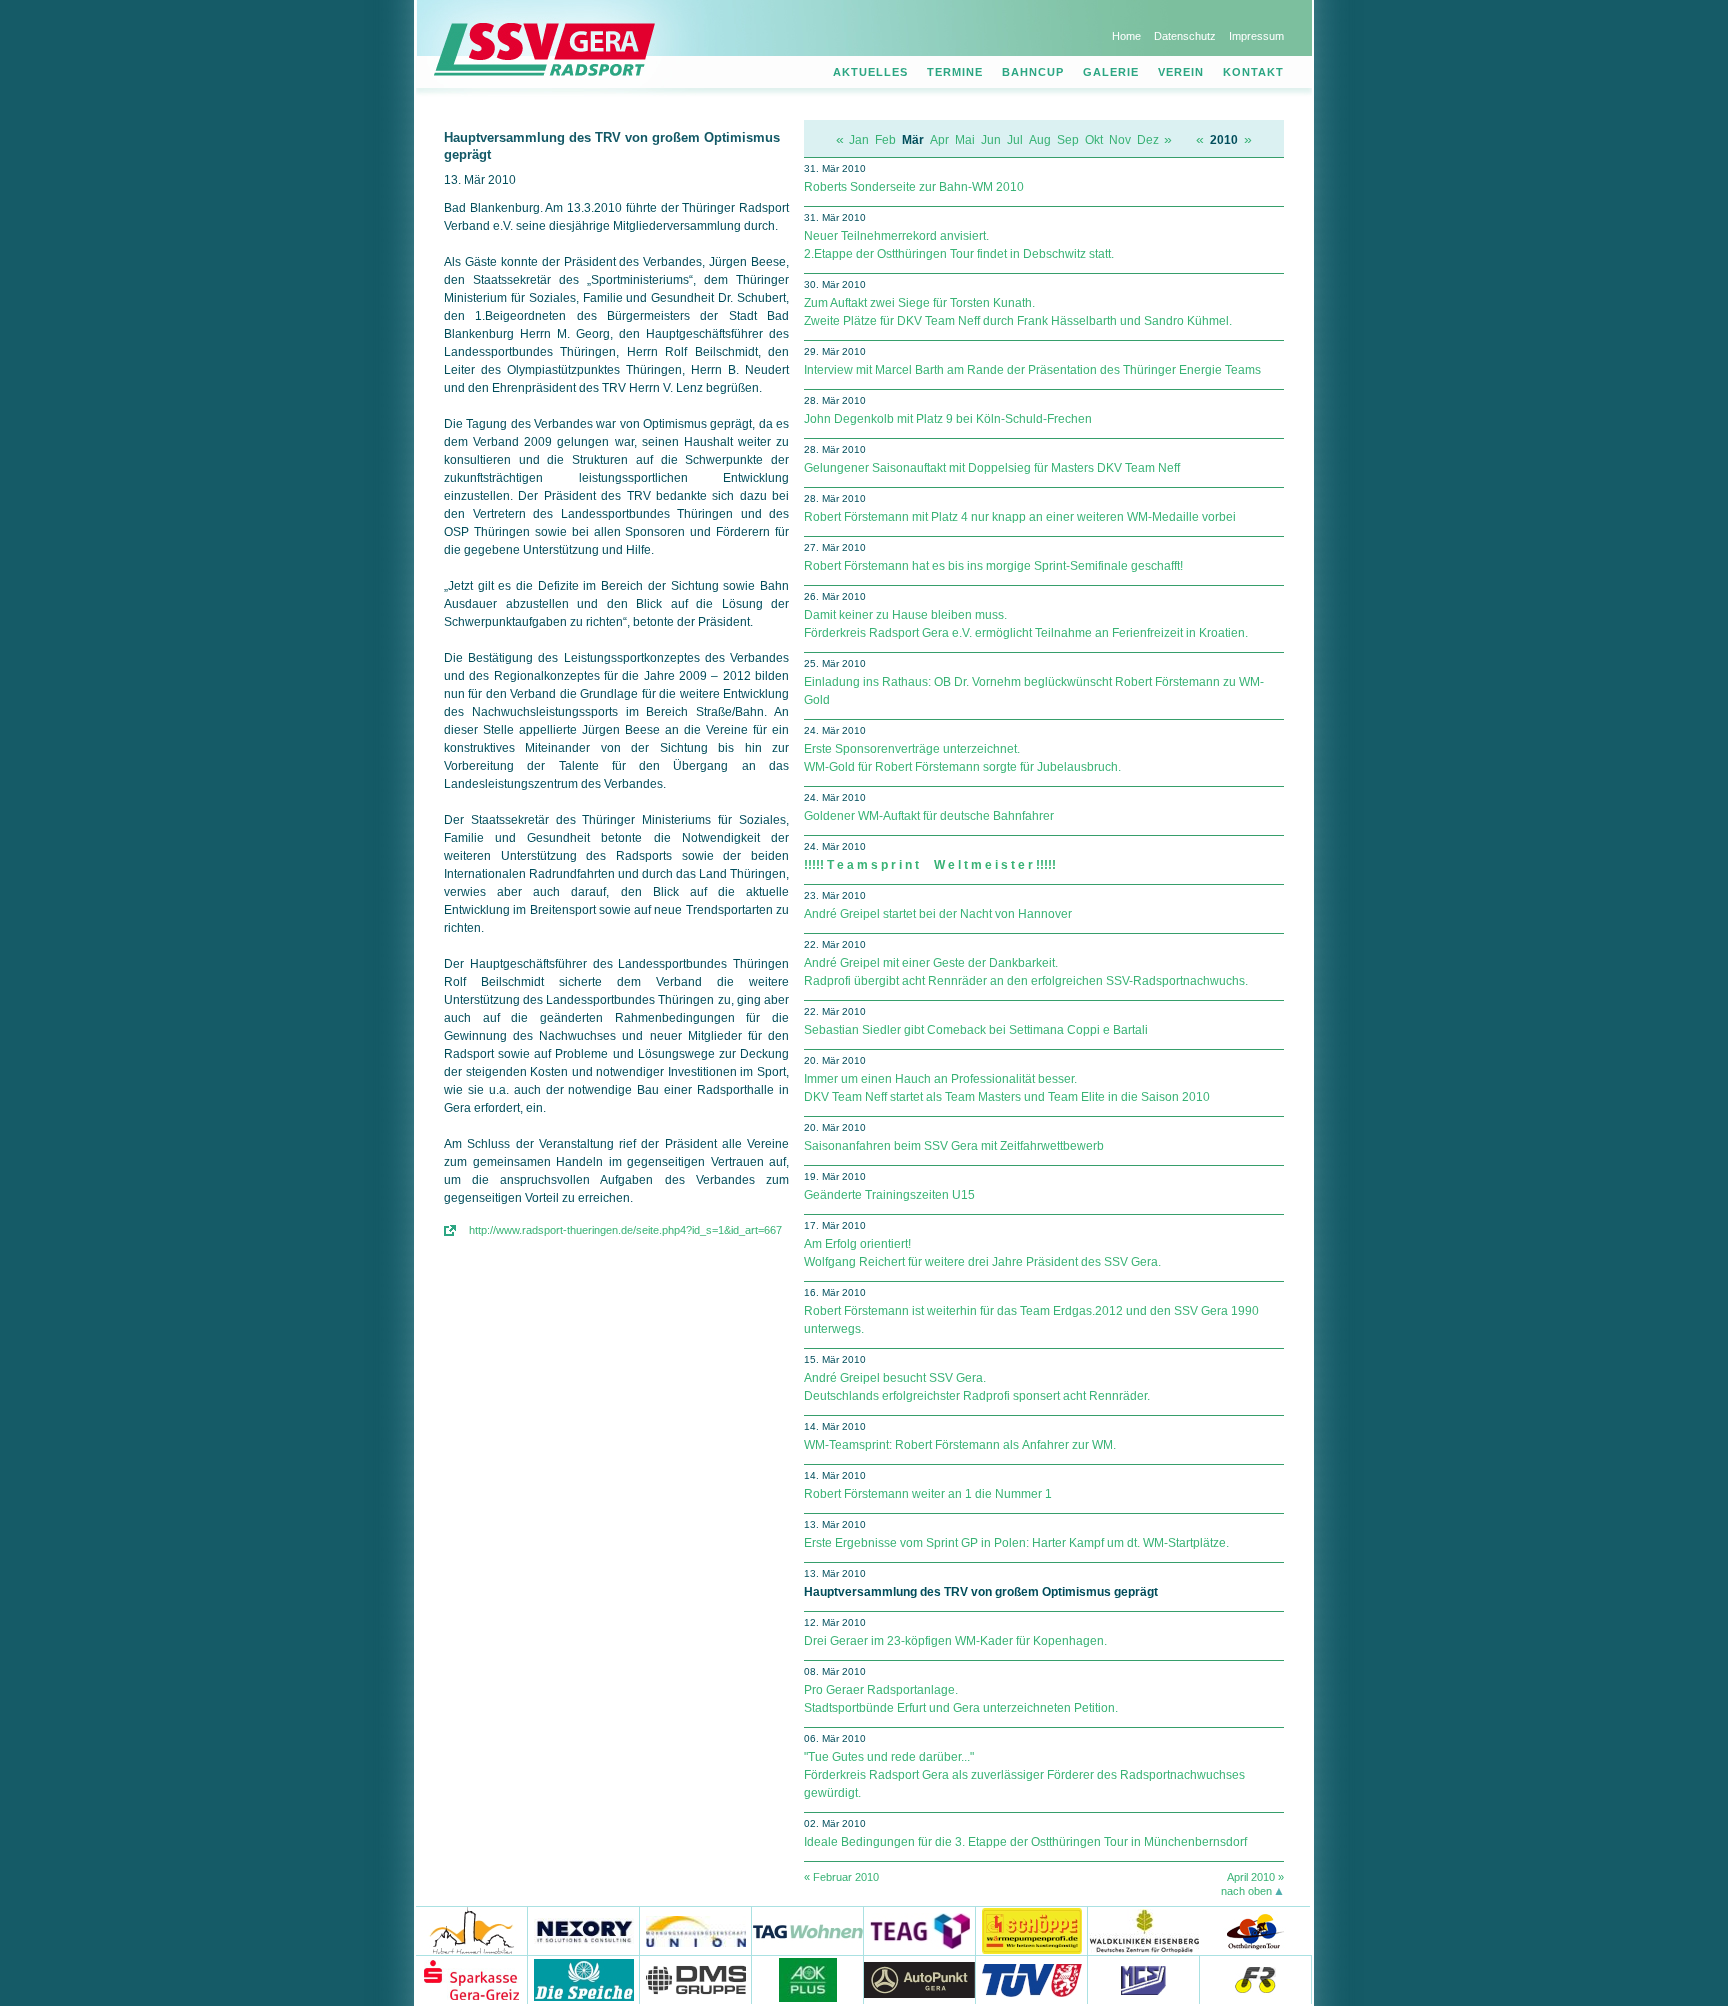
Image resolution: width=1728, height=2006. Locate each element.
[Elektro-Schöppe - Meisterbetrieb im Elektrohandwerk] (1032, 1930)
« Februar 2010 (841, 1877)
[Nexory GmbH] (584, 1930)
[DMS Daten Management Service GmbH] (696, 1979)
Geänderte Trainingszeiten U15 (889, 1195)
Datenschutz (1185, 36)
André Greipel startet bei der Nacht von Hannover (938, 914)
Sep (1068, 140)
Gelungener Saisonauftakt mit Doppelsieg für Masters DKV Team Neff (992, 468)
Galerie (1111, 72)
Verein (1181, 72)
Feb (885, 140)
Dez (1148, 140)
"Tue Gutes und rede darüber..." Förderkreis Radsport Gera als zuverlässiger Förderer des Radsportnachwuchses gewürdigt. (1024, 1775)
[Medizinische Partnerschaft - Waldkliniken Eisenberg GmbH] (1143, 1930)
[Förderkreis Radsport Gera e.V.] (1256, 1979)
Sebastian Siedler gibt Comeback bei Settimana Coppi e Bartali (976, 1030)
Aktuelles (870, 72)
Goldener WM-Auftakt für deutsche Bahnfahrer (929, 816)
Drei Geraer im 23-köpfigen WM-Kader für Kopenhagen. (955, 1641)
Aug (1040, 140)
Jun (991, 140)
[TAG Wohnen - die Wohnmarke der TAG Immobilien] (808, 1930)
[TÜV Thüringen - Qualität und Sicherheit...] (1032, 1979)
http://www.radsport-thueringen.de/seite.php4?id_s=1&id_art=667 (625, 1230)
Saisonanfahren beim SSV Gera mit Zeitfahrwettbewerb (954, 1146)
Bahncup (1033, 72)
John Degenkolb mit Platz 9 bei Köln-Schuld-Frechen (948, 419)
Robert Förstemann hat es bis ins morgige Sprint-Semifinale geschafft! (993, 566)
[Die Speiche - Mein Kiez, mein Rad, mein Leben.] (584, 1979)
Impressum (1256, 36)
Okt (1094, 140)
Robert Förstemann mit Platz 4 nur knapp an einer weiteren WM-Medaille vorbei (1020, 517)
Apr (939, 140)
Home (1126, 36)
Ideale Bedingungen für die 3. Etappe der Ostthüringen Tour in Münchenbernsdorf (1025, 1842)
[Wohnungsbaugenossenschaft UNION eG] (696, 1930)
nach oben (1246, 1891)
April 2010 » (1255, 1877)
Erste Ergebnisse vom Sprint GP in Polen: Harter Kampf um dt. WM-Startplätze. (1016, 1543)
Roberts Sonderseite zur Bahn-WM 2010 (914, 187)
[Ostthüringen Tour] (1254, 1930)
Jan (859, 140)
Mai (965, 140)
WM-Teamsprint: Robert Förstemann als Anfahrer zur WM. (960, 1445)
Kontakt (1253, 72)
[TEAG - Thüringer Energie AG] (920, 1930)
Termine (955, 72)
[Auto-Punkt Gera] (920, 1979)
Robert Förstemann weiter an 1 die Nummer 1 (928, 1494)
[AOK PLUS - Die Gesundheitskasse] (808, 1979)
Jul (1015, 140)
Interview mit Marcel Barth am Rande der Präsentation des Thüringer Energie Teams (1032, 370)
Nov (1120, 140)
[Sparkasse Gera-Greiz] (472, 1979)
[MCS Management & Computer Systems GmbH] (1144, 1979)
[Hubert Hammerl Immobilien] (472, 1930)
